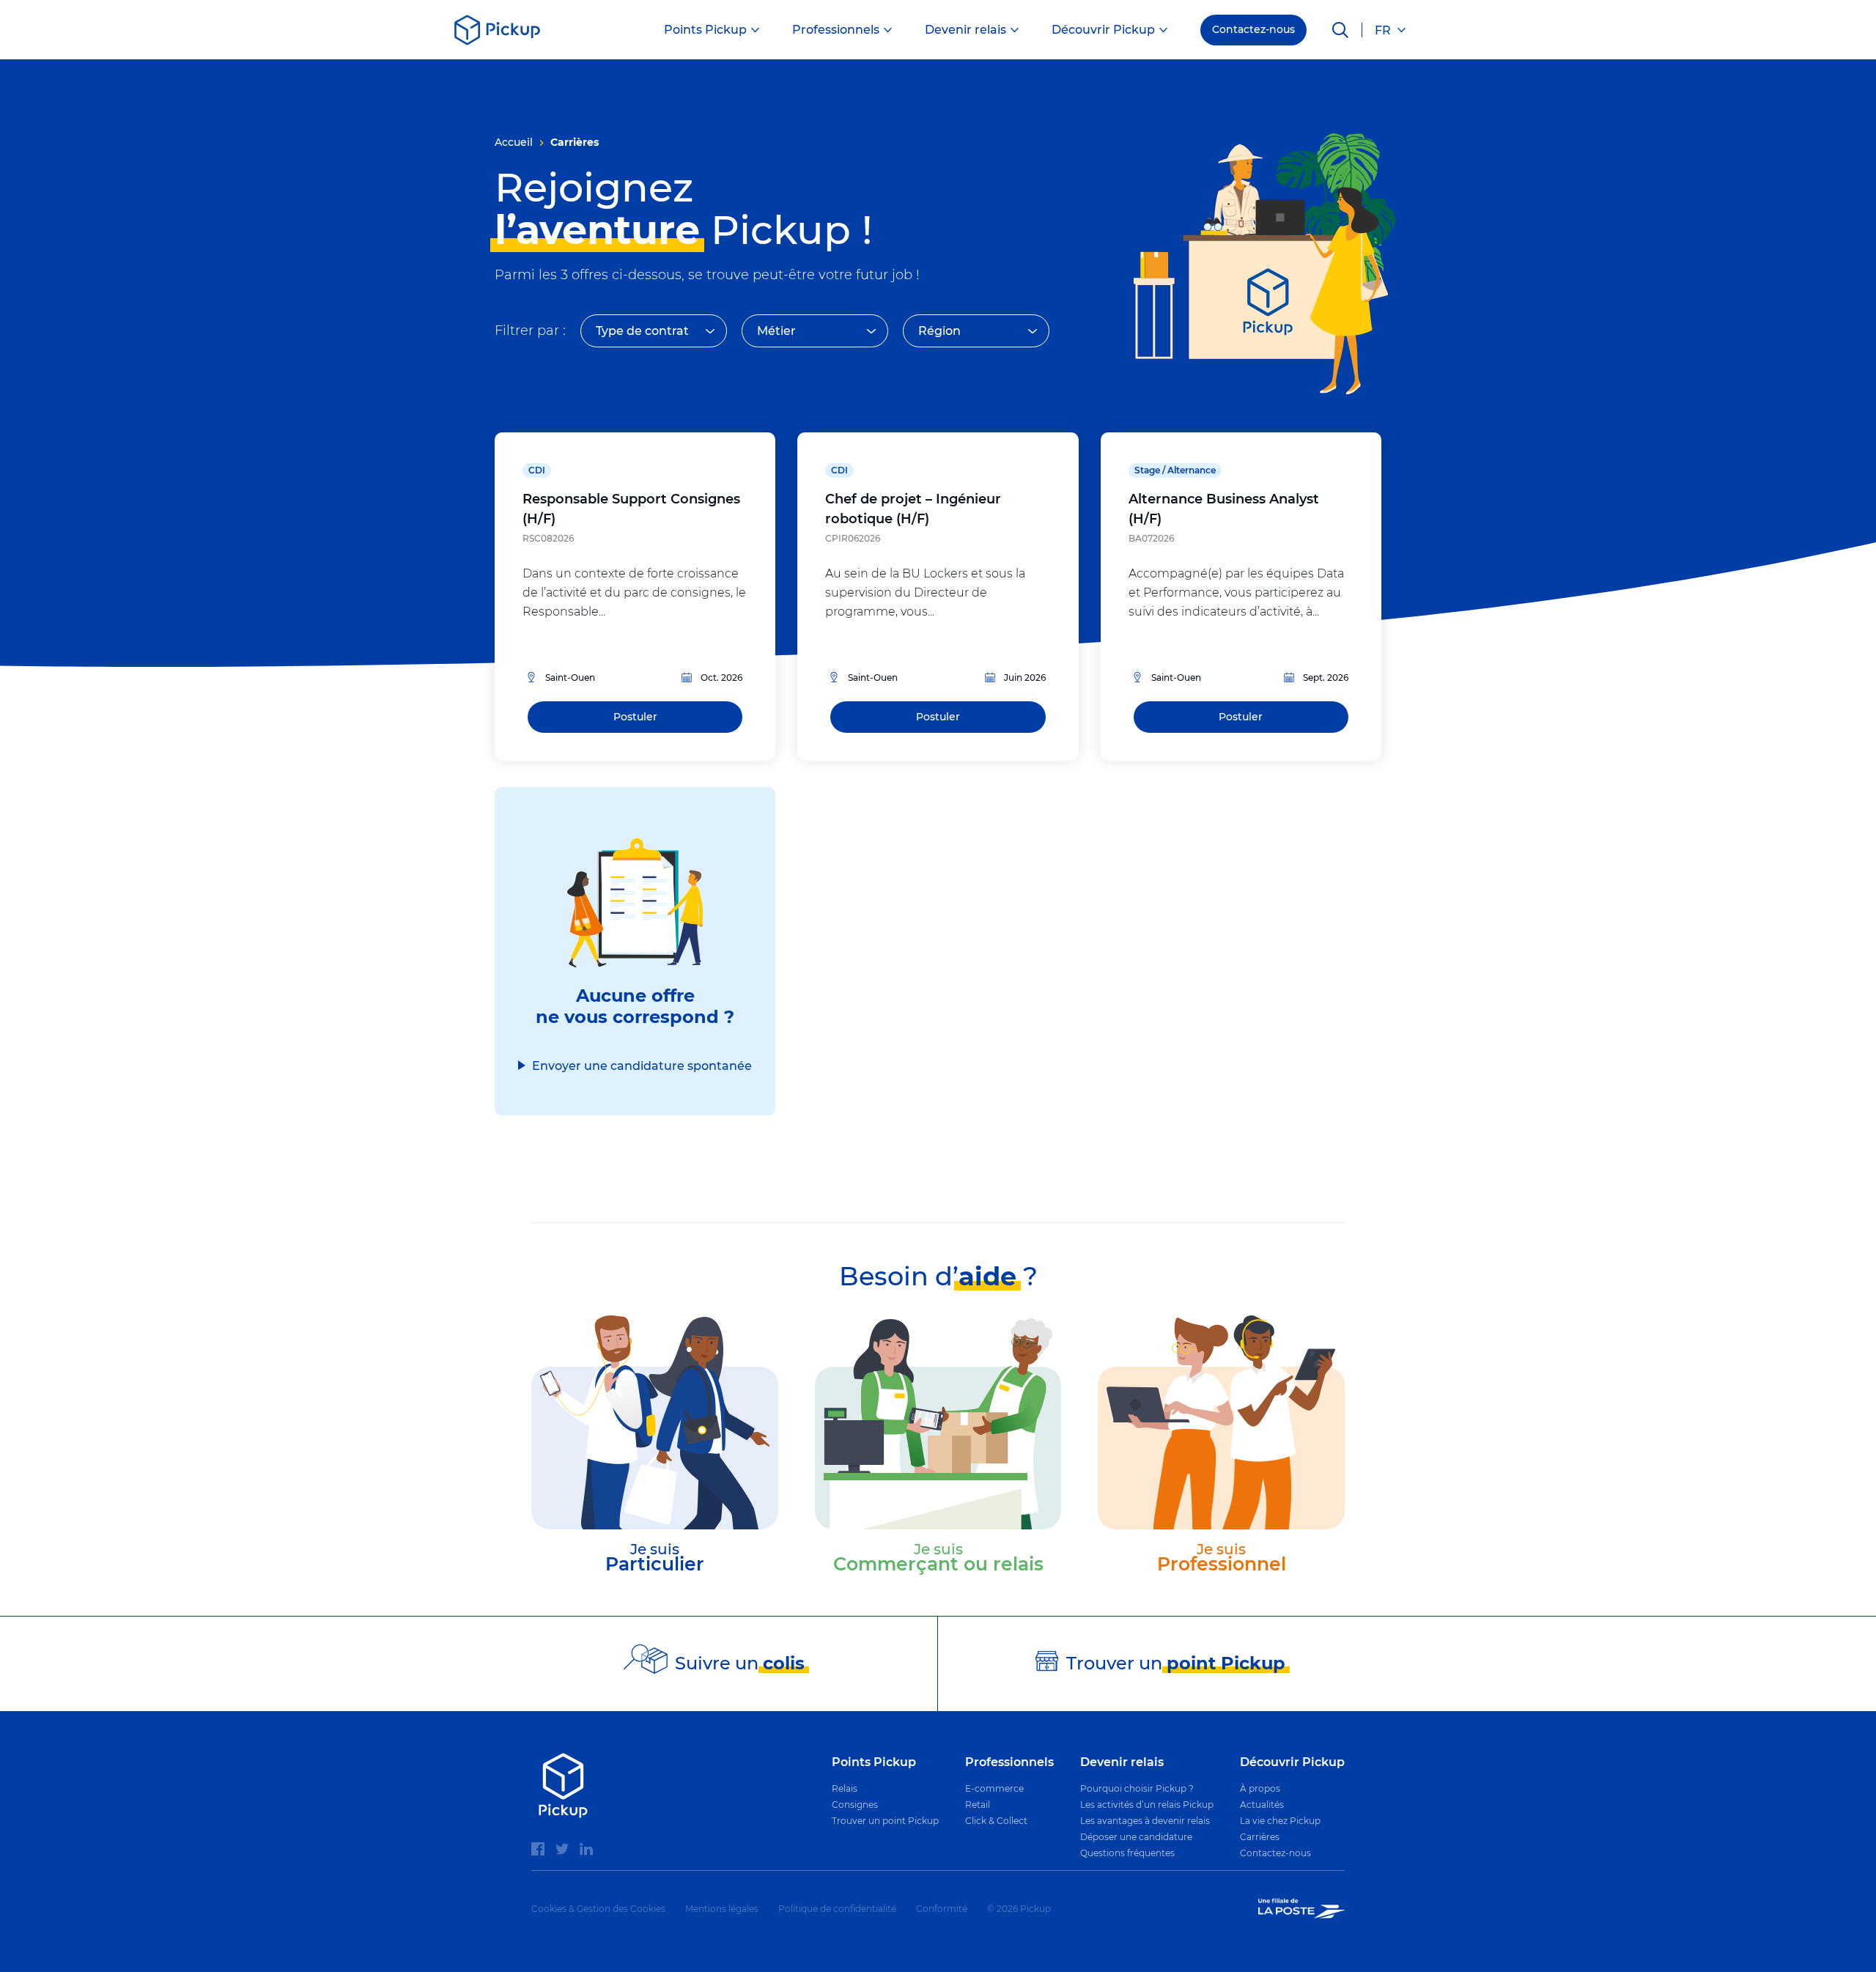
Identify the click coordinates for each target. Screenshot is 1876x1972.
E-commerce (994, 1788)
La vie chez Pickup (1280, 1821)
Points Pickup (705, 30)
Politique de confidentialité (837, 1909)
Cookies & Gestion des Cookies (598, 1909)
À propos (1260, 1788)
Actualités (1262, 1805)
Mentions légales (722, 1909)
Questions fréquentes (1127, 1853)
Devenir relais (965, 30)
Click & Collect (996, 1821)
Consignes (855, 1805)
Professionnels (836, 30)
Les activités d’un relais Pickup (1147, 1805)
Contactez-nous (1253, 29)
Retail (978, 1805)
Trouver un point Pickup (885, 1821)
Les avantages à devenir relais (1145, 1821)
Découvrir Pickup (1103, 30)
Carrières (1260, 1837)
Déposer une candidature (1136, 1837)
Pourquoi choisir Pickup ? (1137, 1788)
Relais (845, 1788)
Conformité (942, 1909)
